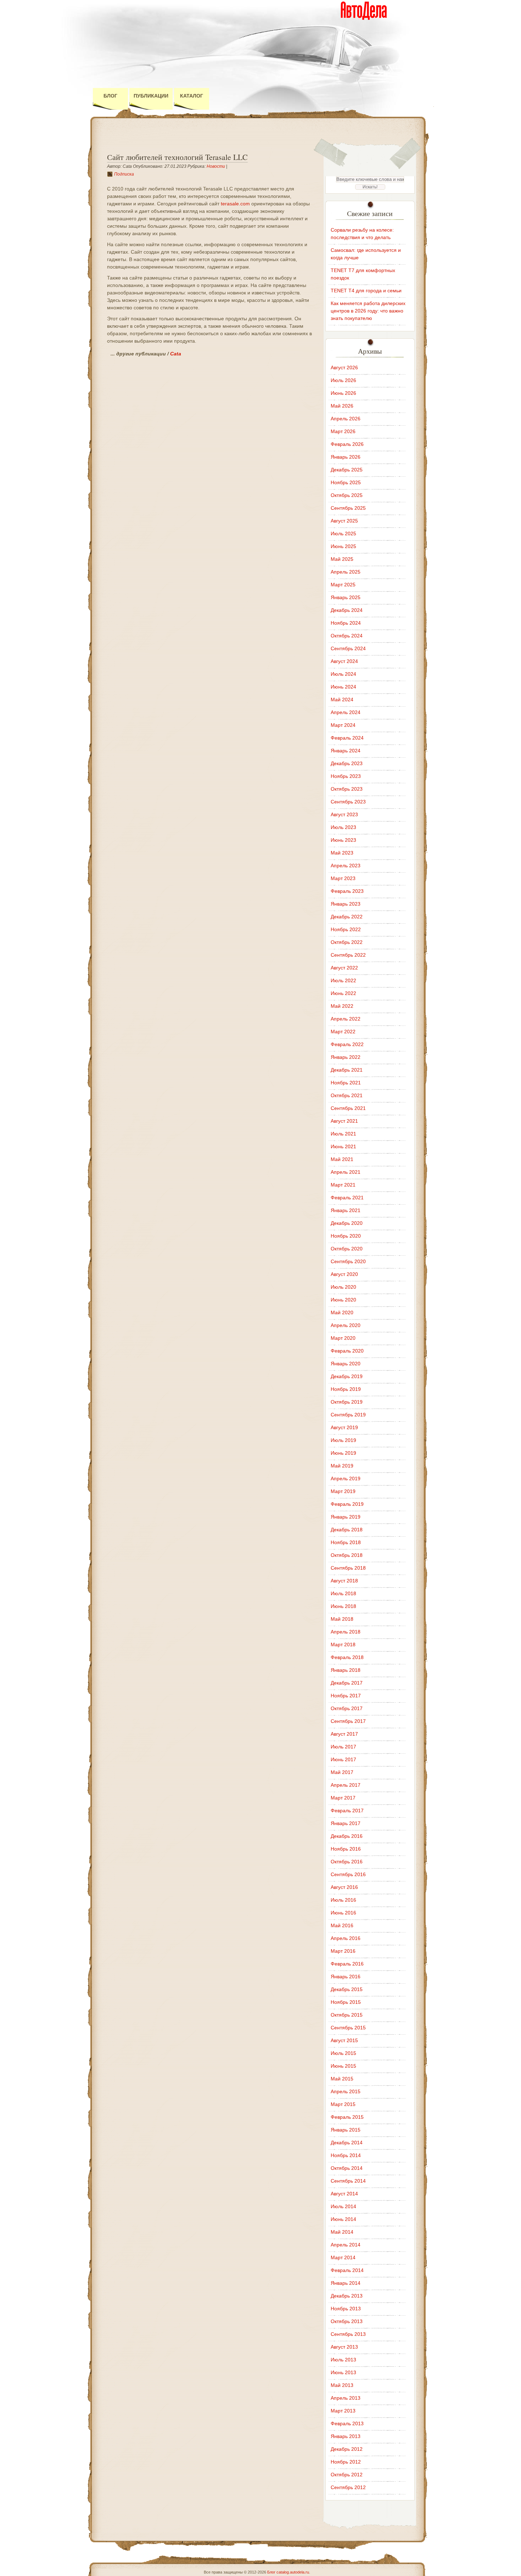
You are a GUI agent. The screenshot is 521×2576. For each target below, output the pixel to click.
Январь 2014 (346, 2283)
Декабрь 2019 (347, 1376)
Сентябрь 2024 (348, 648)
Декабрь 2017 (347, 1683)
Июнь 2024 (343, 687)
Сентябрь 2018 (348, 1568)
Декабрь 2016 (347, 1836)
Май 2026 (342, 406)
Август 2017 (344, 1734)
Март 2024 (343, 725)
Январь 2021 (346, 1210)
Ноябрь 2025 (346, 482)
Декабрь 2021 (347, 1070)
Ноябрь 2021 (346, 1083)
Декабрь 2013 (347, 2296)
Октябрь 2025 (347, 495)
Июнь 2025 (343, 546)
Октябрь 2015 (347, 2015)
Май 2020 (342, 1312)
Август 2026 (344, 367)
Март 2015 (343, 2104)
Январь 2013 (346, 2436)
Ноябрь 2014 (346, 2155)
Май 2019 (342, 1466)
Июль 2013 (343, 2360)
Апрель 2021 (346, 1172)
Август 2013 (344, 2347)
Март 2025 (343, 585)
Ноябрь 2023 (346, 776)
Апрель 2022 (346, 1019)
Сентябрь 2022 (348, 955)
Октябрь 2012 (347, 2475)
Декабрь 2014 (347, 2143)
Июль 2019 (343, 1440)
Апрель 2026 (346, 419)
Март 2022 (343, 1032)
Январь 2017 (346, 1823)
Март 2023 (343, 878)
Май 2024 (342, 700)
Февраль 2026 (347, 444)
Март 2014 (343, 2257)
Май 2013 (342, 2385)
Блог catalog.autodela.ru (288, 2572)
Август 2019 (344, 1427)
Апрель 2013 (346, 2398)
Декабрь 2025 (347, 470)
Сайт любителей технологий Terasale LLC (177, 157)
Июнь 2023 (343, 840)
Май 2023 (342, 853)
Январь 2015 (346, 2130)
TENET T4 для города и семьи (366, 291)
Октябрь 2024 (347, 636)
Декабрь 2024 (347, 610)
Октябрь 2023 (347, 789)
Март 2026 (343, 431)
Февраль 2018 (347, 1657)
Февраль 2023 (347, 891)
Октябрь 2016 (347, 1862)
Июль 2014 (343, 2206)
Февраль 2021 (347, 1198)
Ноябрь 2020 (346, 1236)
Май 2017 (342, 1772)
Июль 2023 (343, 827)
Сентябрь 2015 (348, 2028)
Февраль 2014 (347, 2270)
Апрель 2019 (346, 1478)
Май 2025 (342, 559)
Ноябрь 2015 (346, 2002)
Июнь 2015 (343, 2066)
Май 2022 (342, 1006)
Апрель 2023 (346, 866)
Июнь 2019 (343, 1453)
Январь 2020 (346, 1364)
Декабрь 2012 (347, 2449)
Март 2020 (343, 1338)
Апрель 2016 (346, 1938)
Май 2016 (342, 1925)
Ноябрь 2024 (346, 623)
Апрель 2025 (346, 572)
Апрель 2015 (346, 2091)
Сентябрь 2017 (348, 1721)
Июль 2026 (343, 380)
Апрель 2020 (346, 1325)
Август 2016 (344, 1887)
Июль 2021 (343, 1134)
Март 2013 (343, 2411)
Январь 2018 (346, 1670)
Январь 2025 (346, 597)
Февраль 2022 (347, 1044)
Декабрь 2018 (347, 1530)
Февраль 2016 (347, 1964)
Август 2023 (344, 814)
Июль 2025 (343, 534)
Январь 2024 (346, 751)
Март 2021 (343, 1185)
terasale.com (235, 204)
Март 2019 (343, 1491)
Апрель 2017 (346, 1785)
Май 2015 (342, 2079)
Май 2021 (342, 1159)
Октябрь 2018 (347, 1555)
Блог (110, 96)
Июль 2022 (343, 980)
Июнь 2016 (343, 1913)
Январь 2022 (346, 1057)
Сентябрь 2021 (348, 1108)
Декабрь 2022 (347, 917)
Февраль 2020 (347, 1351)
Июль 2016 (343, 1900)
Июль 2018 (343, 1593)
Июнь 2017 (343, 1759)
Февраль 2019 (347, 1504)
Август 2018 (344, 1581)
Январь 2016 (346, 1977)
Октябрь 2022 (347, 942)
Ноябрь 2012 (346, 2462)
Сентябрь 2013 (348, 2334)
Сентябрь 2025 (348, 508)
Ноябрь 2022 (346, 929)
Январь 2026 (346, 457)
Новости (216, 166)
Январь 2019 (346, 1517)
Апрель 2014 (346, 2245)
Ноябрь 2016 (346, 1849)
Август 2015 (344, 2040)
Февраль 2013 (347, 2423)
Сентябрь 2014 (348, 2181)
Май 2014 (342, 2232)
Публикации (151, 96)
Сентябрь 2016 (348, 1874)
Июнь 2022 (343, 993)
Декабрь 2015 (347, 1989)
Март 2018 (343, 1644)
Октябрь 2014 (347, 2168)
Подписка (124, 174)
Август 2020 (344, 1274)
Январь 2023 (346, 904)
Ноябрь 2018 (346, 1542)
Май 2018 (342, 1619)
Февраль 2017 (347, 1811)
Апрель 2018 (346, 1632)
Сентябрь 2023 (348, 802)
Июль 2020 (343, 1287)
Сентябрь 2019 (348, 1415)
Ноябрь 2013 (346, 2309)
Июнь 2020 (343, 1300)
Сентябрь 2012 (348, 2487)
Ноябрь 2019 (346, 1389)
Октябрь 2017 (347, 1708)
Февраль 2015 (347, 2117)
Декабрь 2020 (347, 1223)
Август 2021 (344, 1121)
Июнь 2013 (343, 2372)
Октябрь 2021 (347, 1095)
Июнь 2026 (343, 393)
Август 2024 (344, 661)
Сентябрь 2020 (348, 1261)
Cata (176, 354)
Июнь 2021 (343, 1146)
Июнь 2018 (343, 1606)
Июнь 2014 (343, 2219)
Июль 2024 (343, 674)
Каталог (192, 96)
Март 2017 (343, 1798)
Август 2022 (344, 968)
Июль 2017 (343, 1747)
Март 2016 (343, 1951)
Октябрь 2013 (347, 2321)
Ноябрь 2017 (346, 1696)
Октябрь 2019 (347, 1402)
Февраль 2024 (347, 738)
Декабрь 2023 (347, 763)
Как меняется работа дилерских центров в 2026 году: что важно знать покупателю (368, 311)
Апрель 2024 (346, 712)
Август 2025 (344, 521)
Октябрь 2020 (347, 1249)
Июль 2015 (343, 2053)
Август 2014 (344, 2194)
